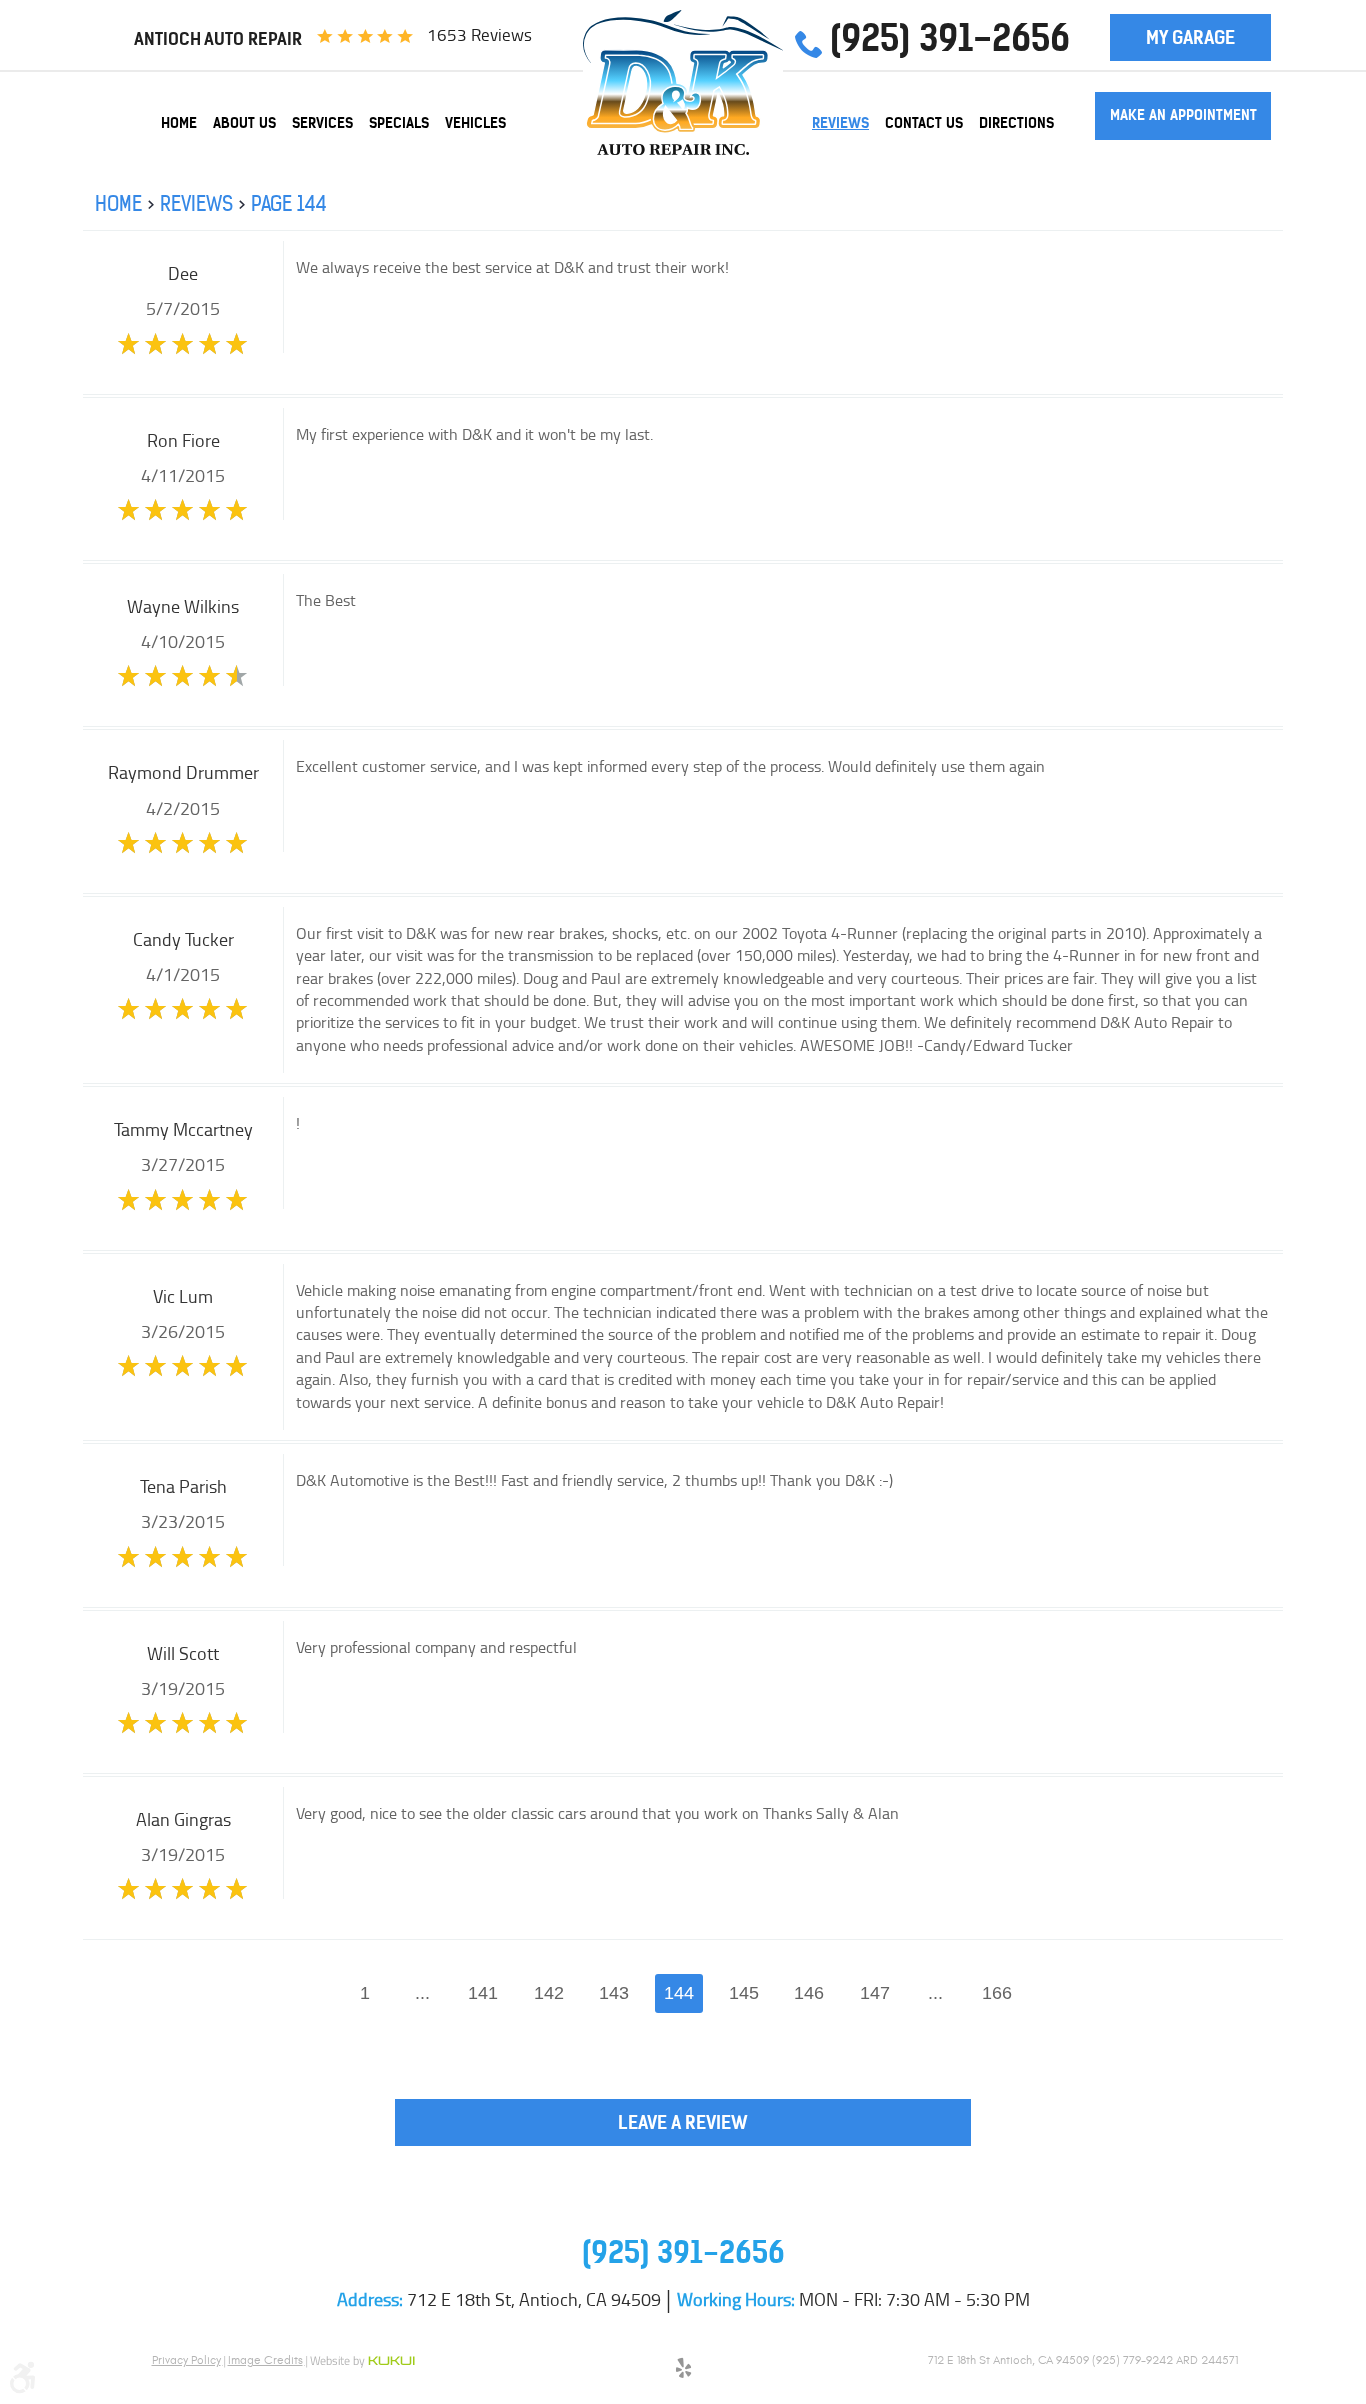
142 (549, 1993)
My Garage (1190, 37)
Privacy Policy (186, 2360)
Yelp (683, 2371)
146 (809, 1993)
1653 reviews (479, 35)
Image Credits (265, 2360)
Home (179, 123)
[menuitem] (179, 123)
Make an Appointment (1183, 115)
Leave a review (683, 2122)
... (422, 1993)
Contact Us (924, 123)
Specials (399, 123)
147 (875, 1993)
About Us (244, 123)
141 (483, 1993)
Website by (362, 2362)
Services (322, 123)
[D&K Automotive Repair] (683, 82)
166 (997, 1993)
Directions (1016, 123)
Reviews (840, 123)
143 (614, 1993)
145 (744, 1993)
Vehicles (475, 123)
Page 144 (289, 203)
